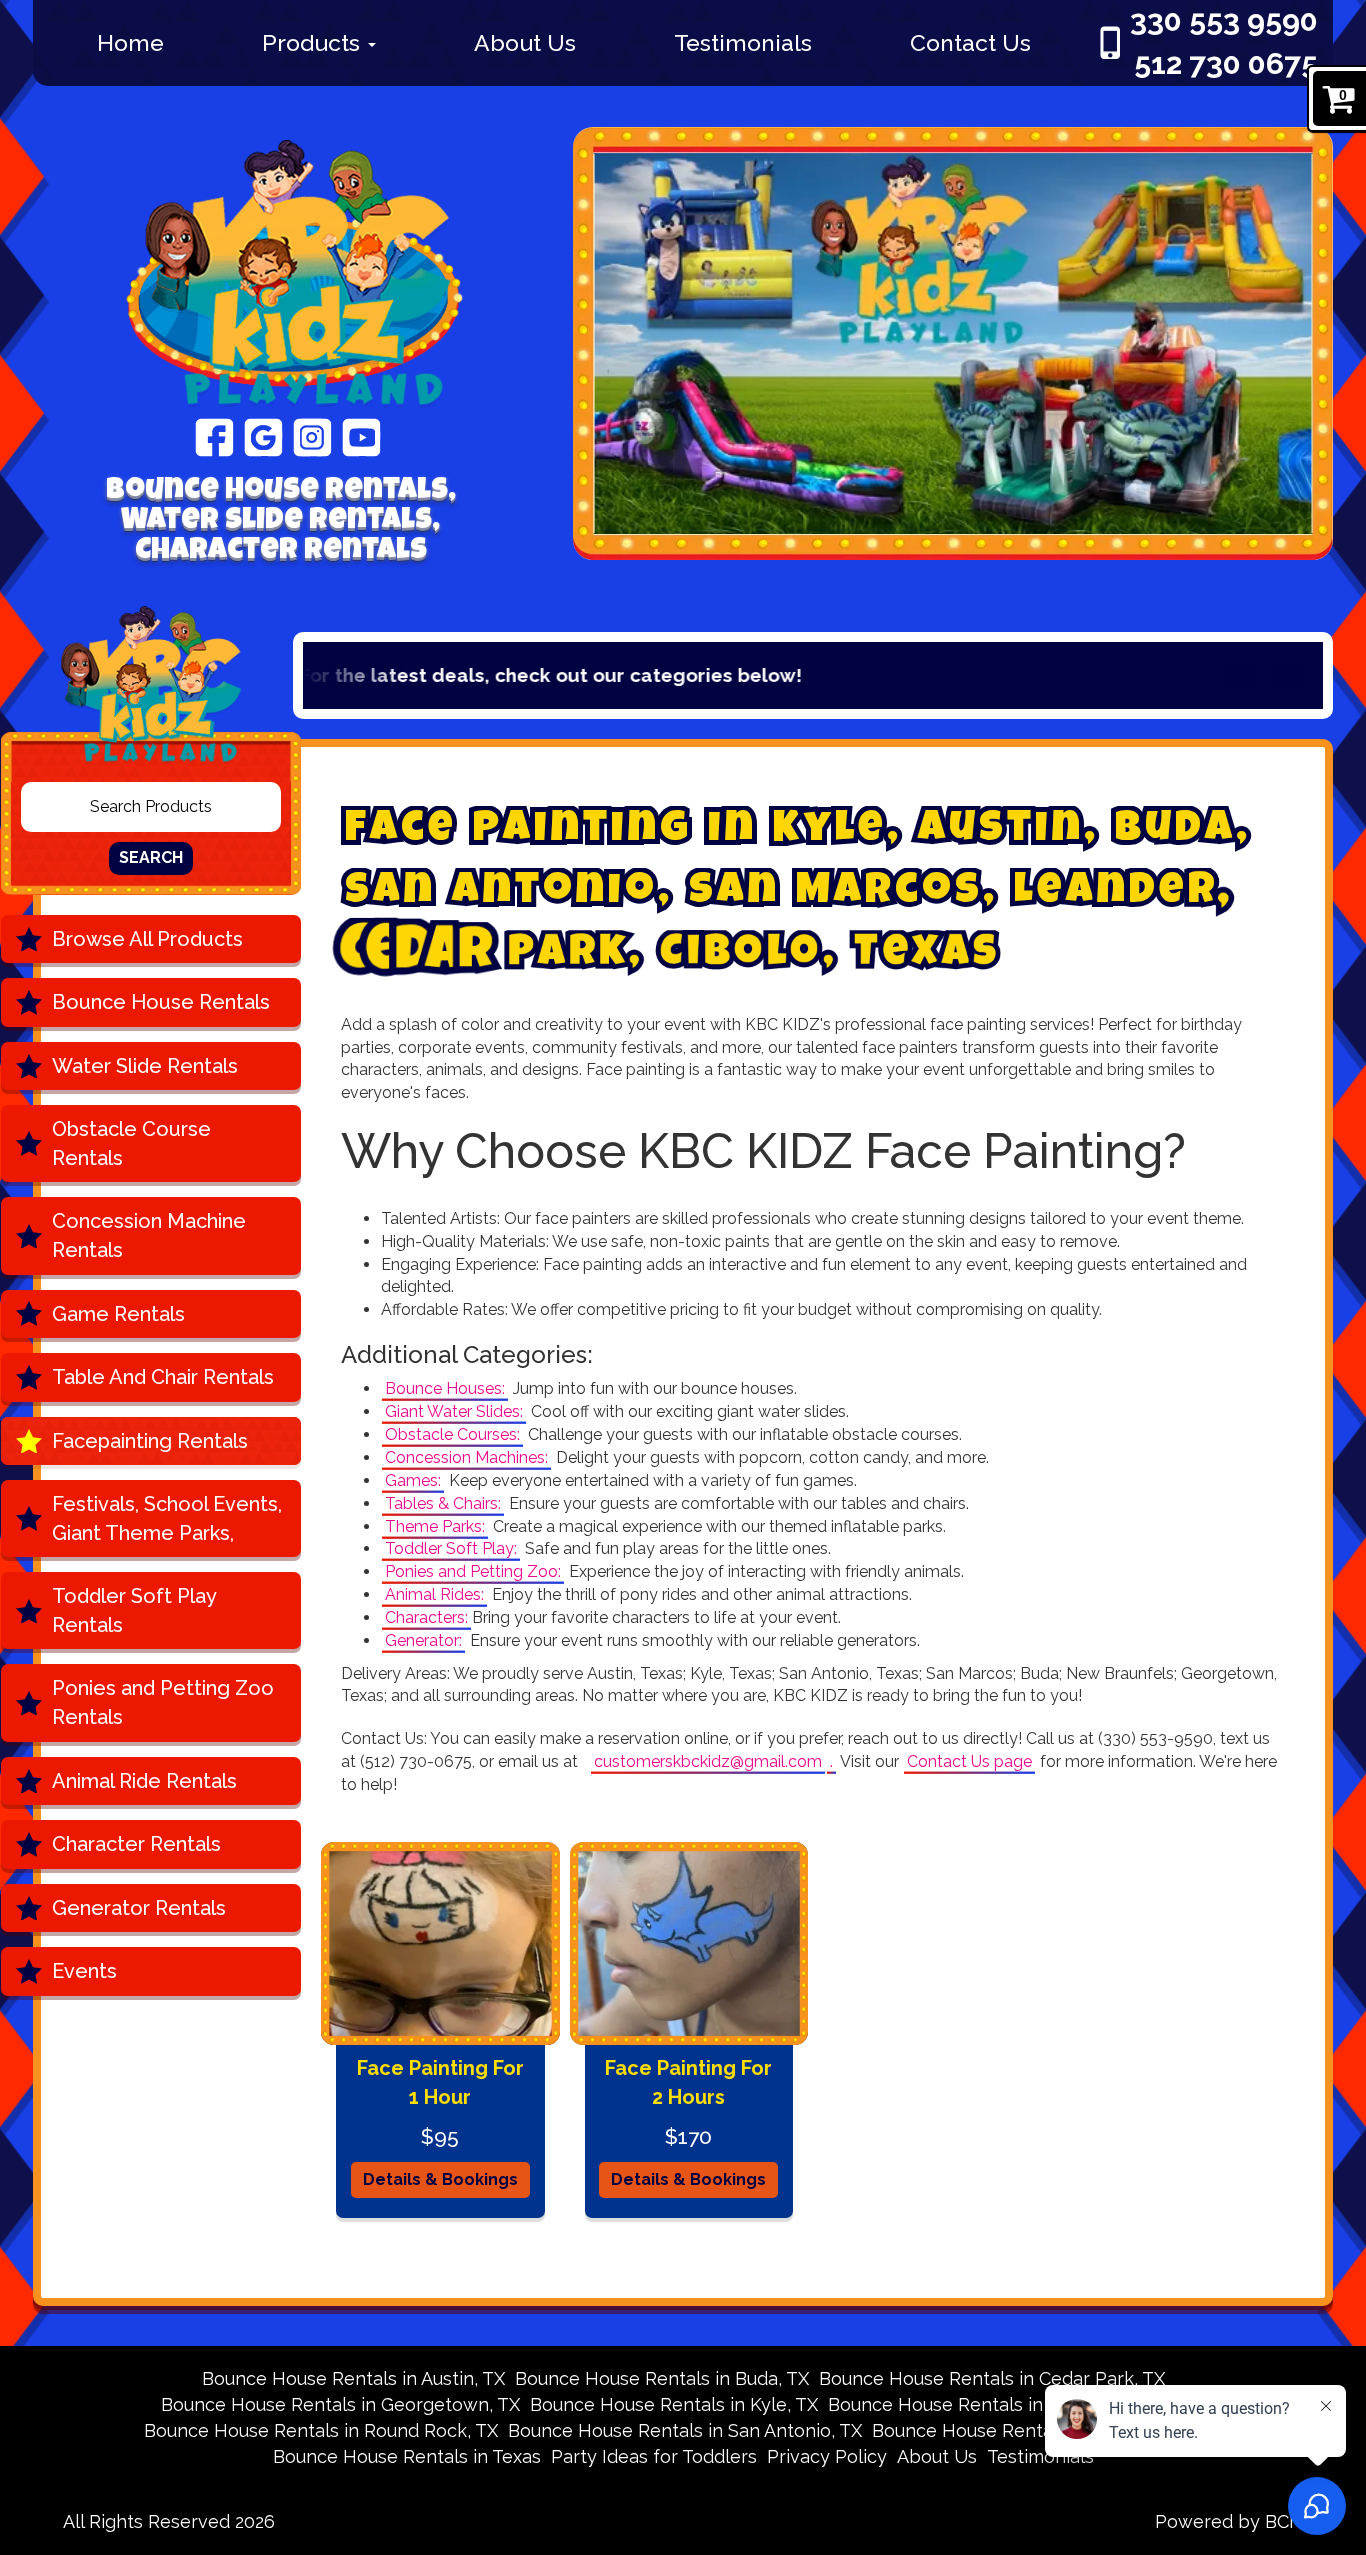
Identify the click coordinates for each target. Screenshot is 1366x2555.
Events (84, 1971)
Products (314, 42)
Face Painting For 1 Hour (440, 2082)
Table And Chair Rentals (163, 1377)
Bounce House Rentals (161, 1002)
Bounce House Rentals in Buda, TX (662, 2378)
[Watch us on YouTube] (361, 436)
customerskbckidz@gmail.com (708, 1761)
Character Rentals (136, 1844)
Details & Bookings (440, 2179)
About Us (525, 42)
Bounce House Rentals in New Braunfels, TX (1017, 2404)
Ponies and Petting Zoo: (473, 1571)
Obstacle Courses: (452, 1434)
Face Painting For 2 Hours (688, 2082)
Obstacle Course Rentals (131, 1143)
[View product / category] (953, 343)
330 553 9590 (1224, 20)
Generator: (423, 1640)
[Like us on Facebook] (214, 436)
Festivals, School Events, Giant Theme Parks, (167, 1518)
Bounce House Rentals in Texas (407, 2456)
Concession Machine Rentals (149, 1235)
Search (151, 857)
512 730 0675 (1226, 63)
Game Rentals (118, 1314)
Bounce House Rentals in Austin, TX (353, 2378)
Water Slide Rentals (145, 1066)
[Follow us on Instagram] (312, 436)
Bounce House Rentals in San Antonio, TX (685, 2430)
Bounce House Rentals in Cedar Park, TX (992, 2378)
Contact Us (970, 42)
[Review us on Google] (263, 436)
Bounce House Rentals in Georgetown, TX (340, 2404)
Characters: (426, 1617)
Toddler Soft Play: (451, 1548)
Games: (413, 1480)
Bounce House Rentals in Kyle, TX (674, 2404)
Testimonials (743, 42)
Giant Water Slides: (454, 1411)
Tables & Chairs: (443, 1503)
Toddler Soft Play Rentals (134, 1610)
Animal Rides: (434, 1594)
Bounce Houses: (445, 1388)
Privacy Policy (827, 2456)
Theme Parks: (435, 1526)
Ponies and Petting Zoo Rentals (163, 1702)
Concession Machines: (466, 1457)
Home (130, 42)
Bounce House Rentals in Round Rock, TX (321, 2430)
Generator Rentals (139, 1908)
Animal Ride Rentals (144, 1781)
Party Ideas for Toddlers (654, 2456)
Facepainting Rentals (150, 1441)
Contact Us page (969, 1761)
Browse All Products (147, 939)
